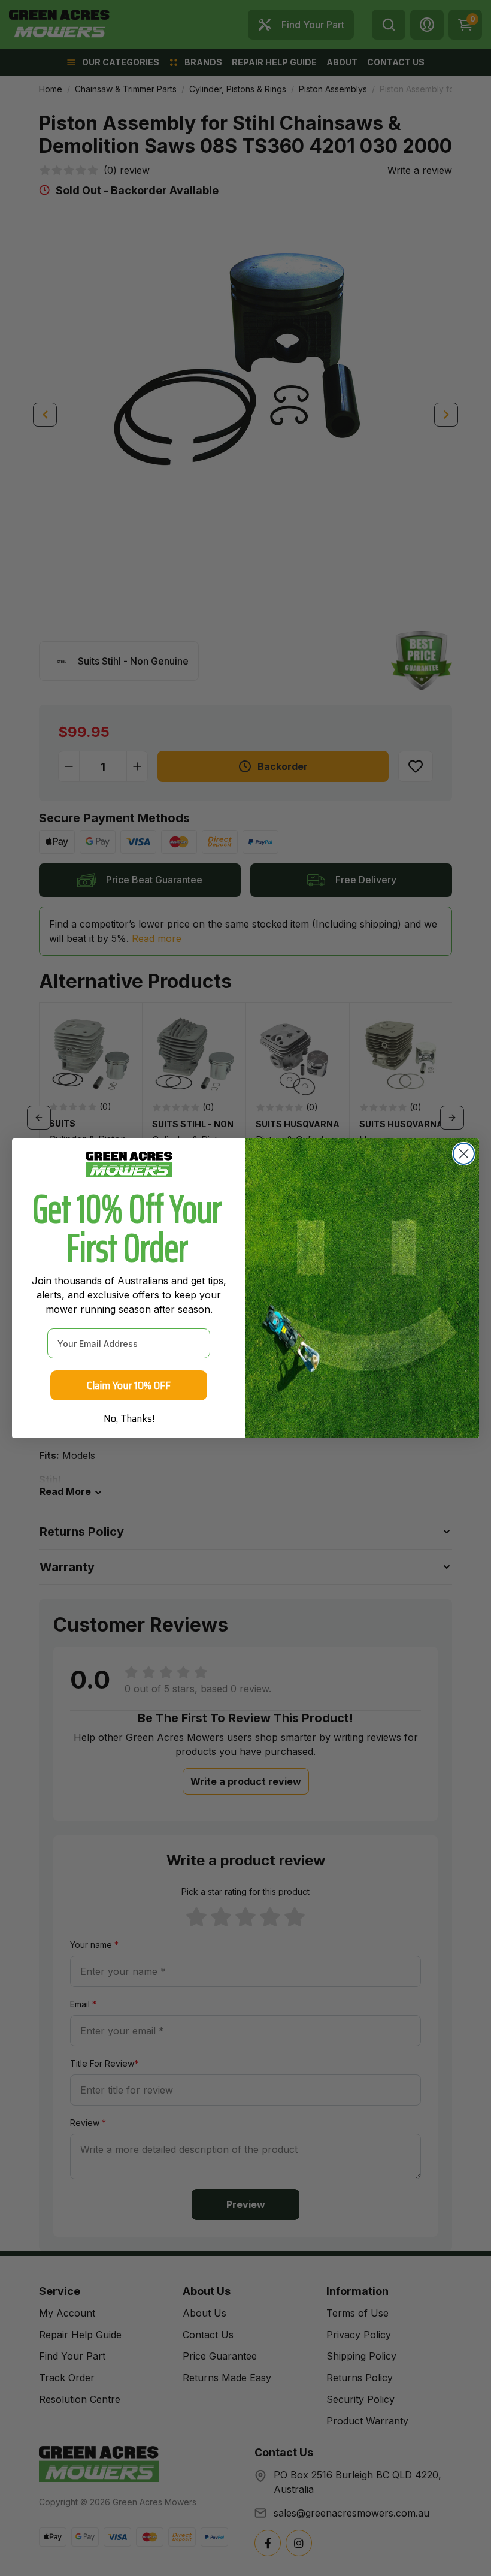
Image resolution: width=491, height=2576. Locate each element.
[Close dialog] (464, 1154)
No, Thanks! (129, 1418)
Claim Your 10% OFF (129, 1385)
